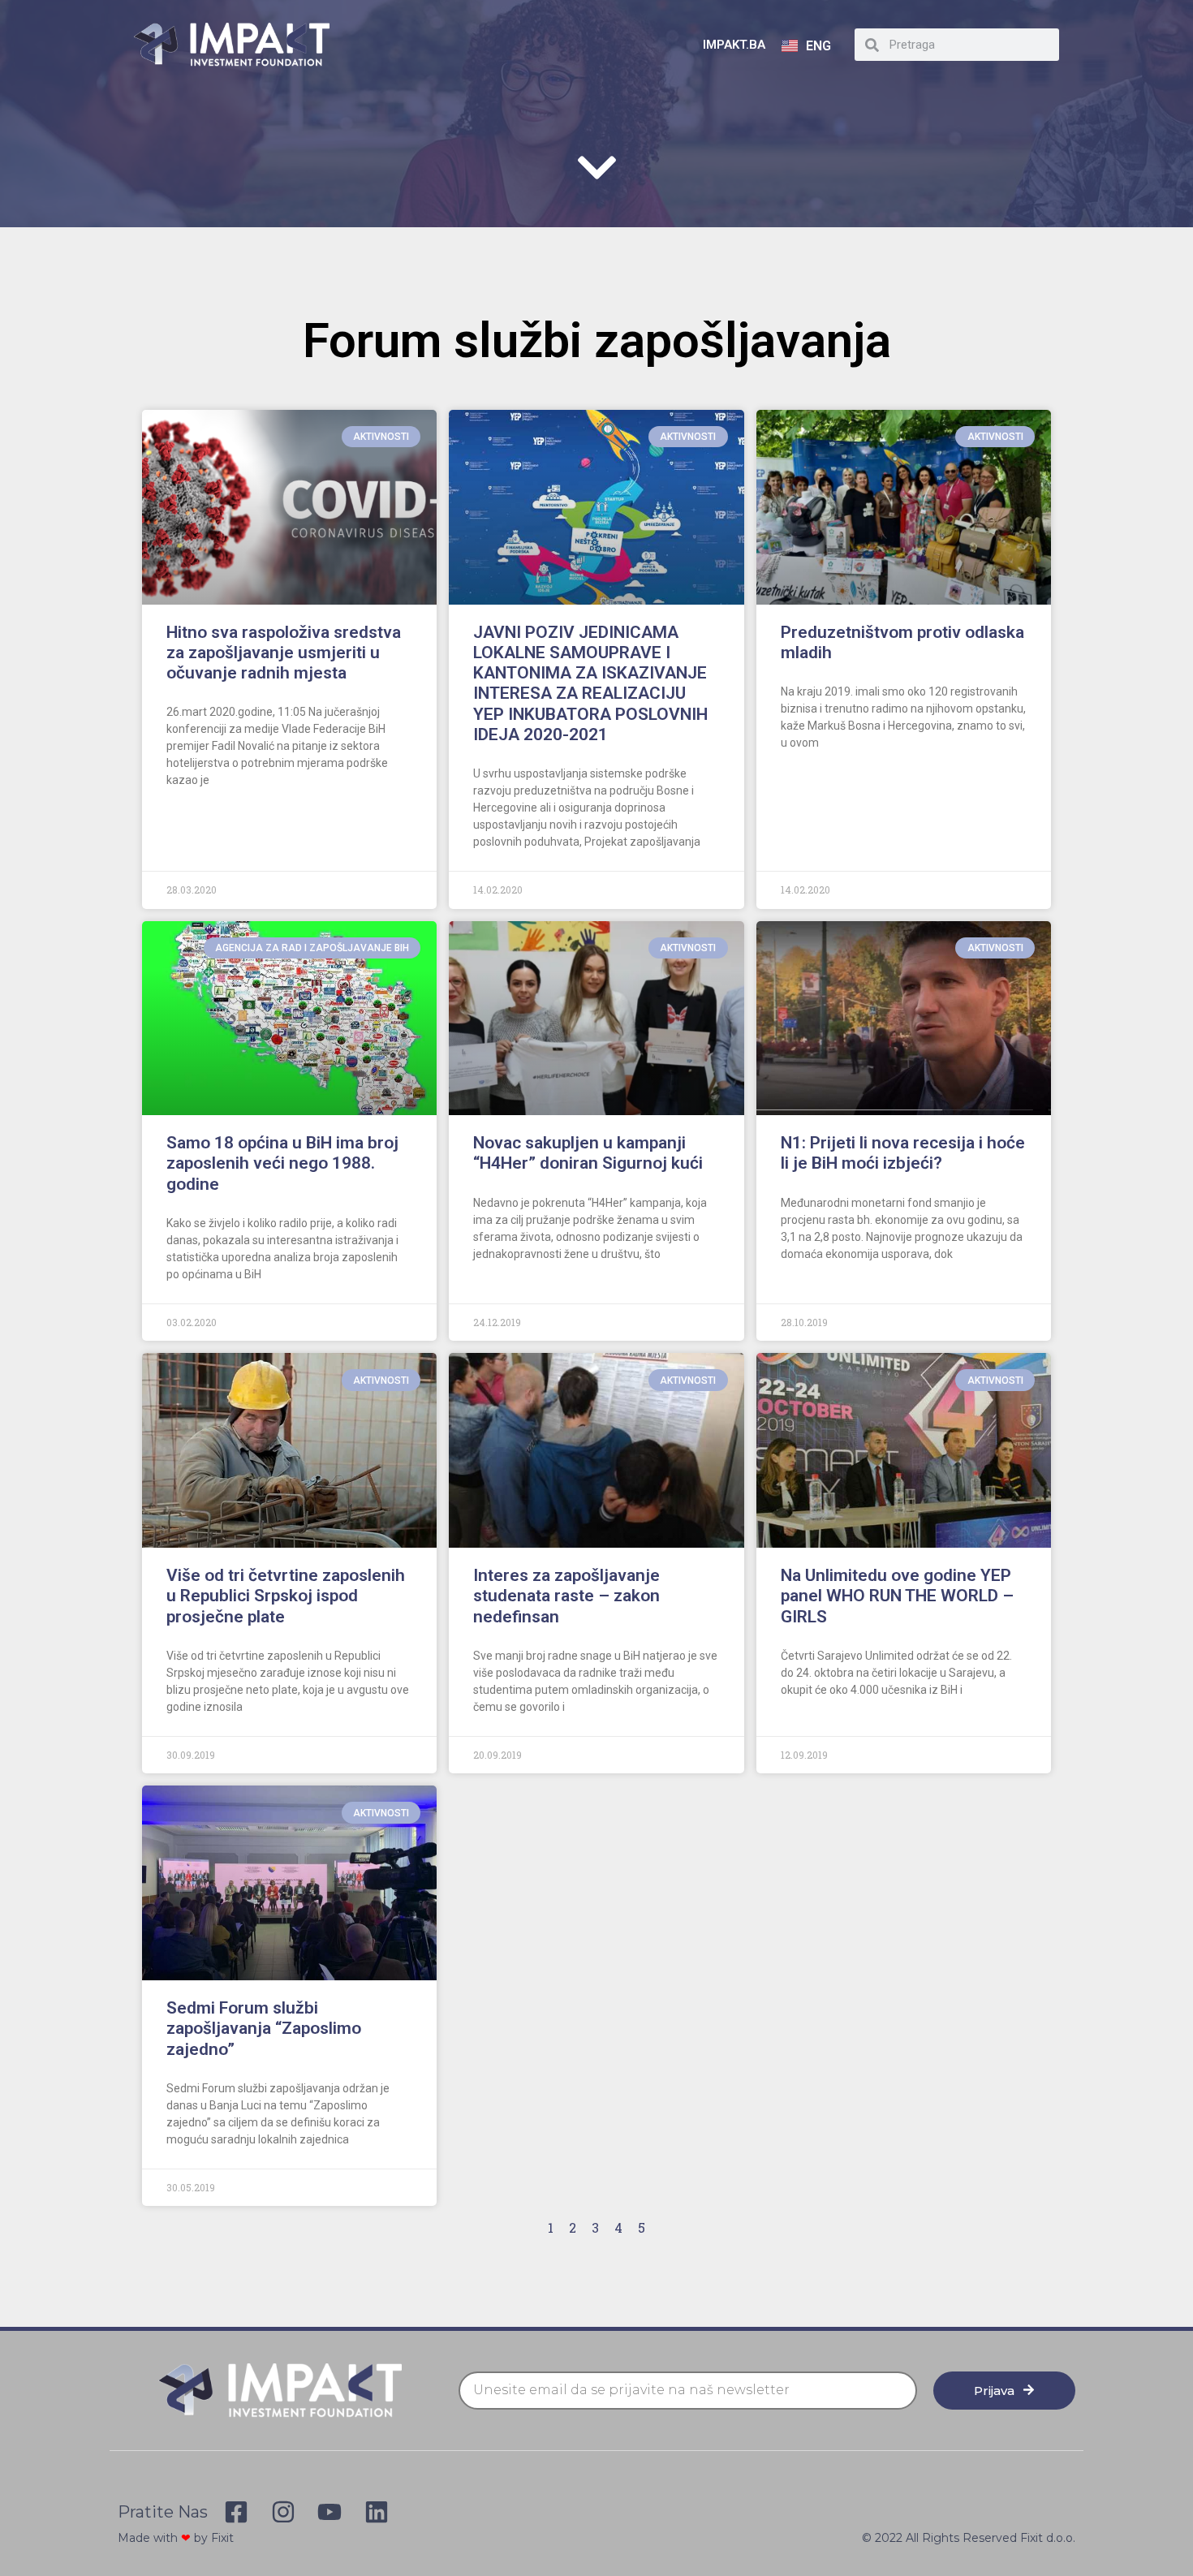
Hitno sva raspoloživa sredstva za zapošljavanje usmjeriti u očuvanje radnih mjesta (284, 653)
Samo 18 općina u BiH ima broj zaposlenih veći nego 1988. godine (282, 1163)
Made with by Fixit (176, 2538)
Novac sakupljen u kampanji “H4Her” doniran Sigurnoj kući (588, 1153)
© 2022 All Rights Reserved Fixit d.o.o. (969, 2538)
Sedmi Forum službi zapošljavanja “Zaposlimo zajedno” (264, 2028)
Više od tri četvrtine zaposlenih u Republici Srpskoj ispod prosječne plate (286, 1596)
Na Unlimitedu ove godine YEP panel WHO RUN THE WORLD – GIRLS (897, 1596)
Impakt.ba (734, 45)
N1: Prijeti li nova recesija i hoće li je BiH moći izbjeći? (903, 1153)
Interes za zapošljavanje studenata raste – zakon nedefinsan (566, 1596)
